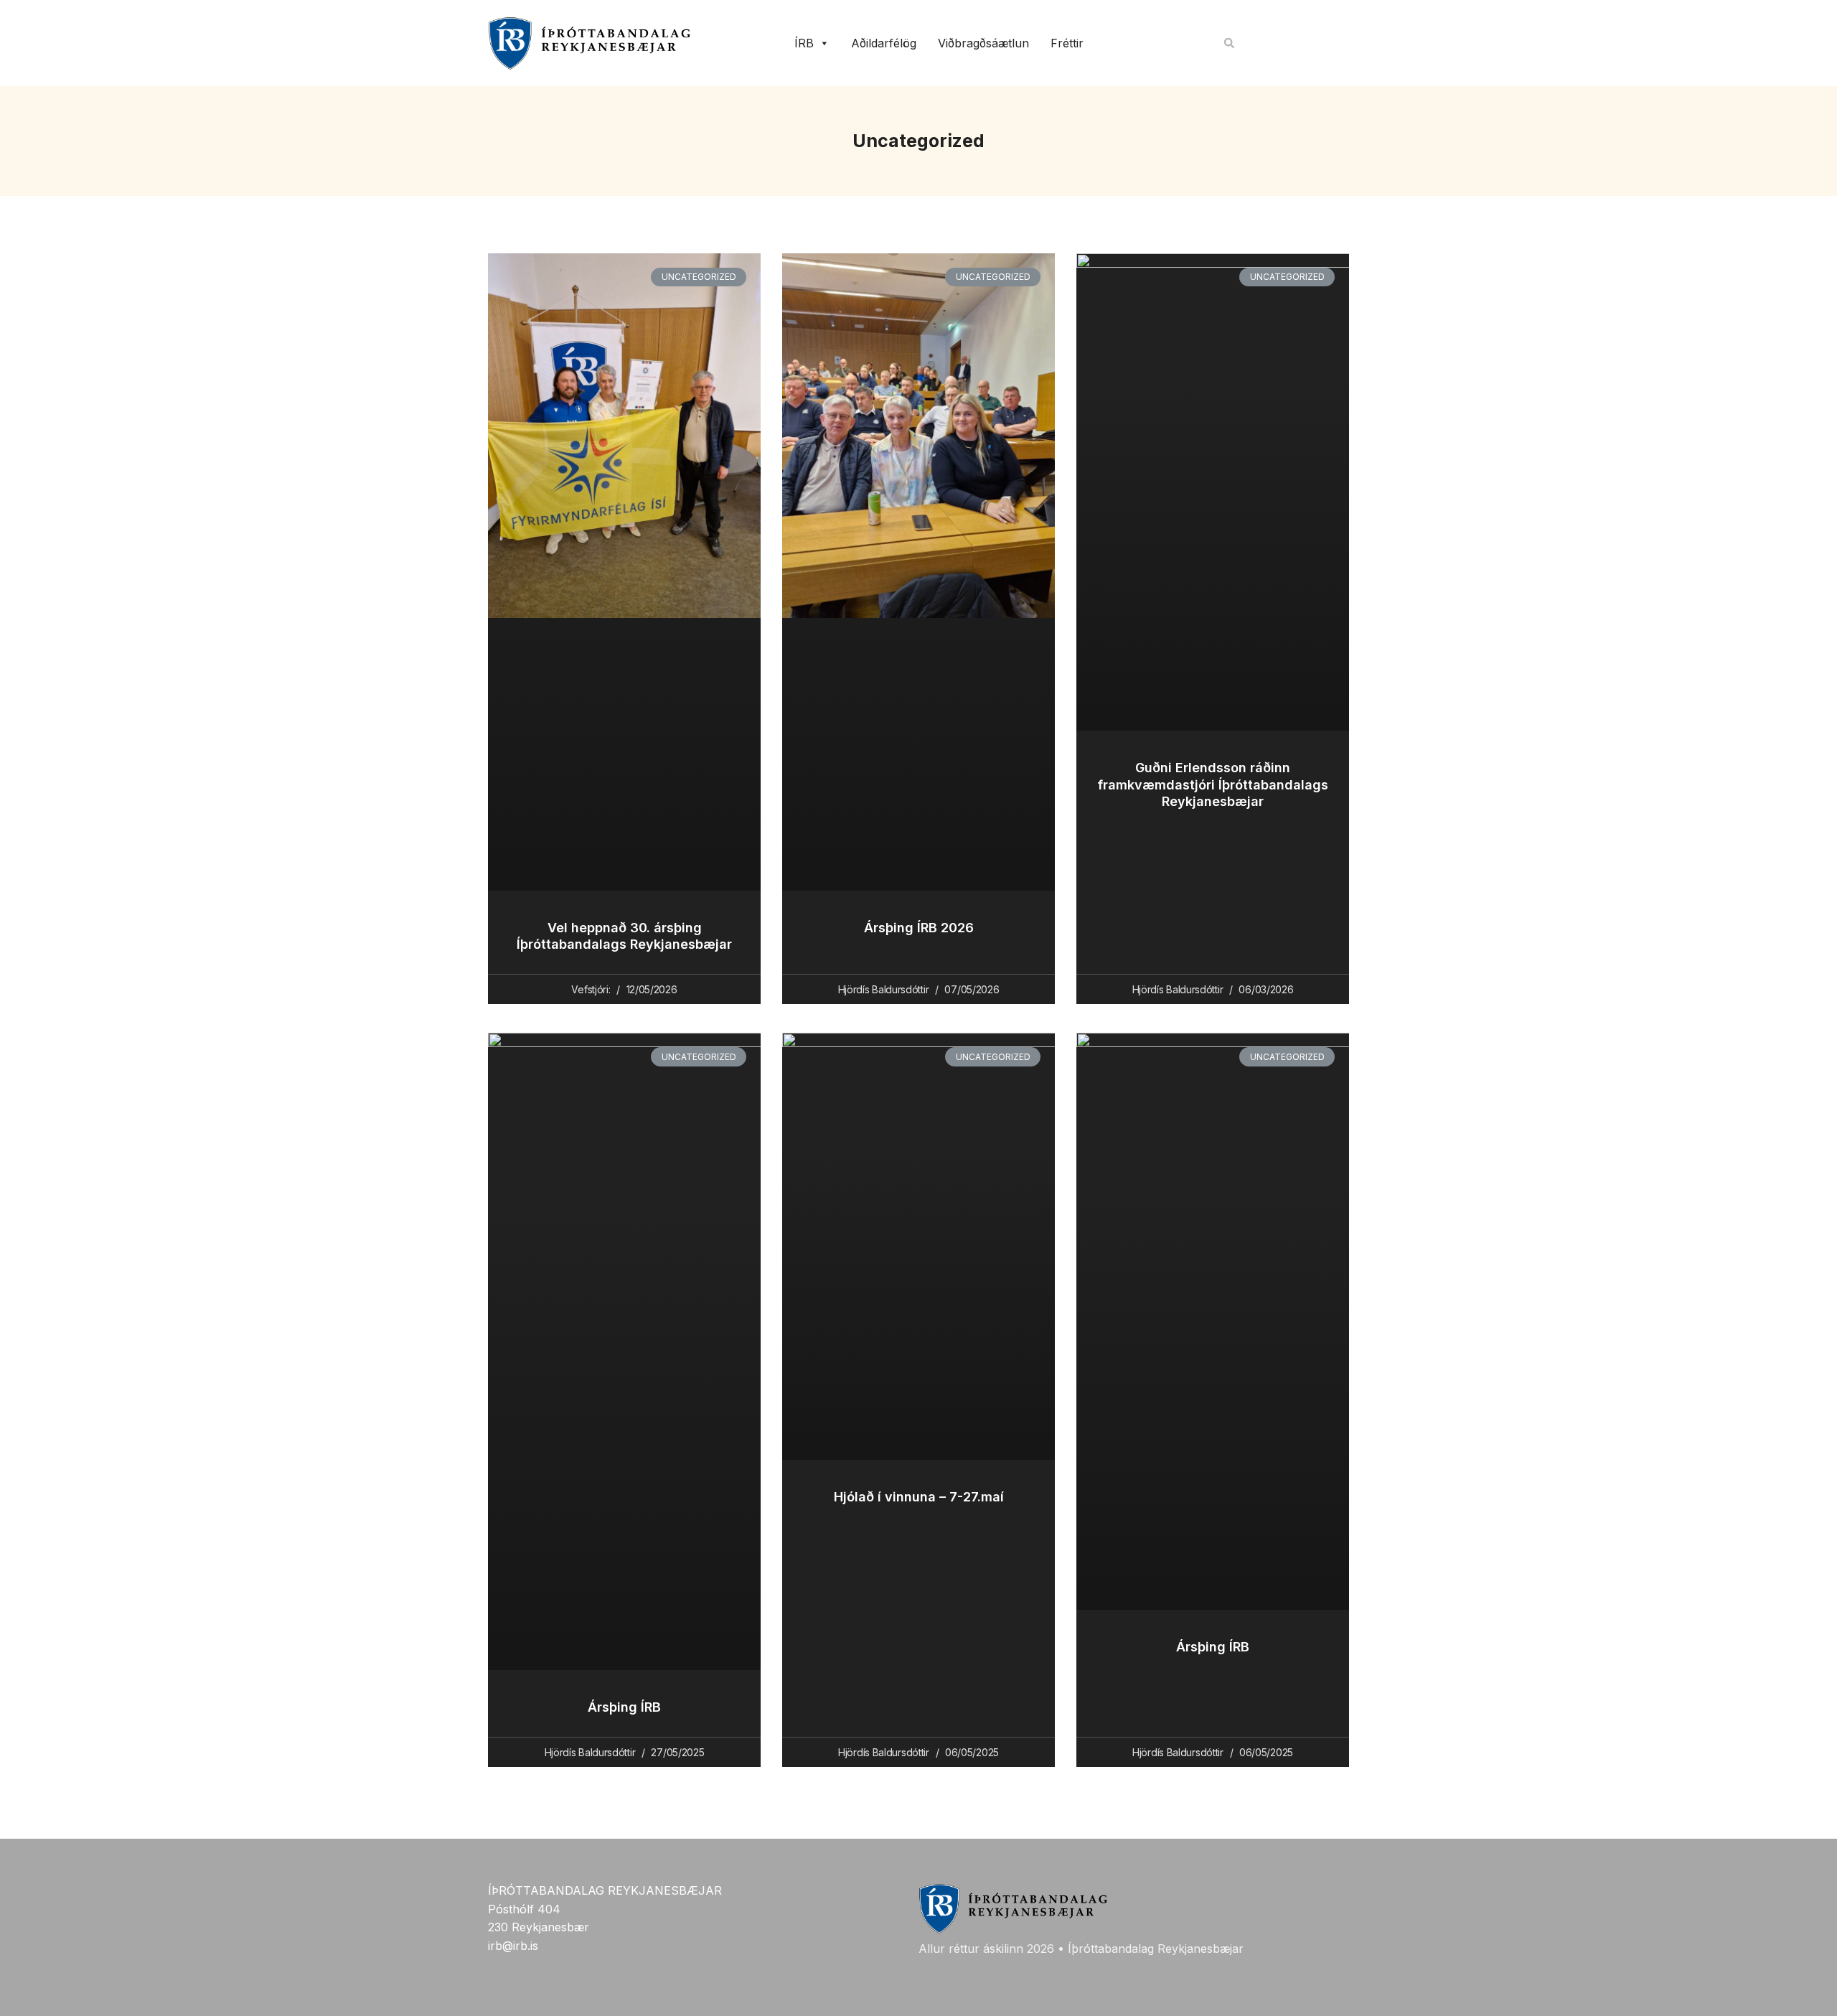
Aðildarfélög (884, 43)
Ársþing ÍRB (624, 1707)
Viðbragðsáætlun (983, 43)
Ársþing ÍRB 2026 (919, 928)
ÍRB (804, 43)
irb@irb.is (513, 1946)
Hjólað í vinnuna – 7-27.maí (919, 1497)
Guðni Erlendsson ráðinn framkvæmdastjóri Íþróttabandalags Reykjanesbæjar (1213, 784)
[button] (1229, 43)
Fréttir (1067, 43)
